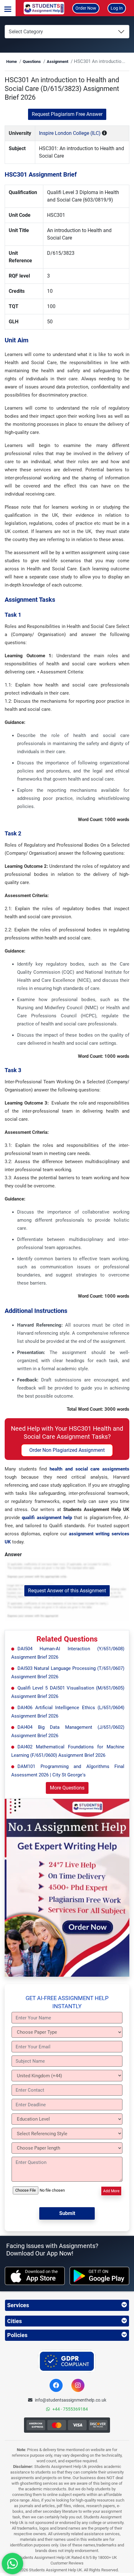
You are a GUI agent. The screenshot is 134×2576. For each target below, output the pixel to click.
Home (12, 62)
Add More (111, 2191)
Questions (32, 62)
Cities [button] (14, 2321)
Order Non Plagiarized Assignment (67, 1450)
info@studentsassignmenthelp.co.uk (71, 2400)
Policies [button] (17, 2335)
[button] (8, 8)
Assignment (57, 62)
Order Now (86, 8)
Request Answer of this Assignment (67, 1591)
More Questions (67, 1788)
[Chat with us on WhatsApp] (12, 2564)
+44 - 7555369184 (70, 2409)
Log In (117, 8)
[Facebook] (56, 2385)
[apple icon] (35, 2276)
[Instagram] (78, 2385)
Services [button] (18, 2305)
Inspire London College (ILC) (70, 133)
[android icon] (100, 2276)
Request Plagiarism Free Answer (67, 114)
